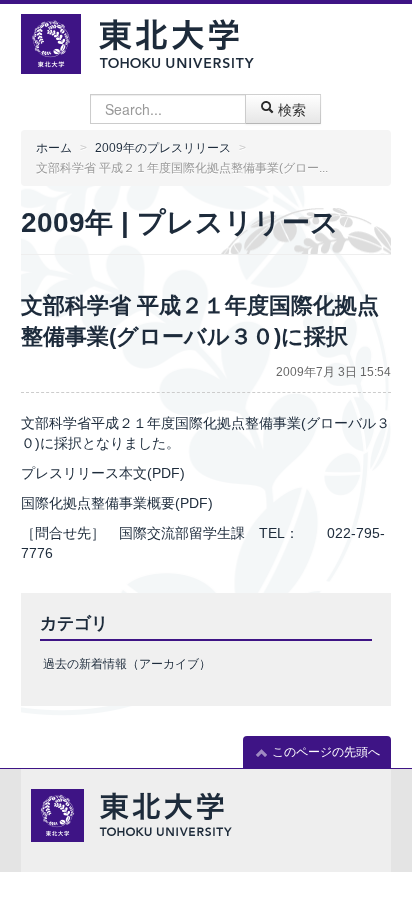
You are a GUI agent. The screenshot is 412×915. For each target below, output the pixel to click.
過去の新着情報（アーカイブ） (127, 664)
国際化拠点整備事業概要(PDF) (117, 503)
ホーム (54, 148)
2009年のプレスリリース (163, 148)
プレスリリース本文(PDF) (103, 473)
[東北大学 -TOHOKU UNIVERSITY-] (176, 41)
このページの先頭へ (324, 752)
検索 (290, 109)
